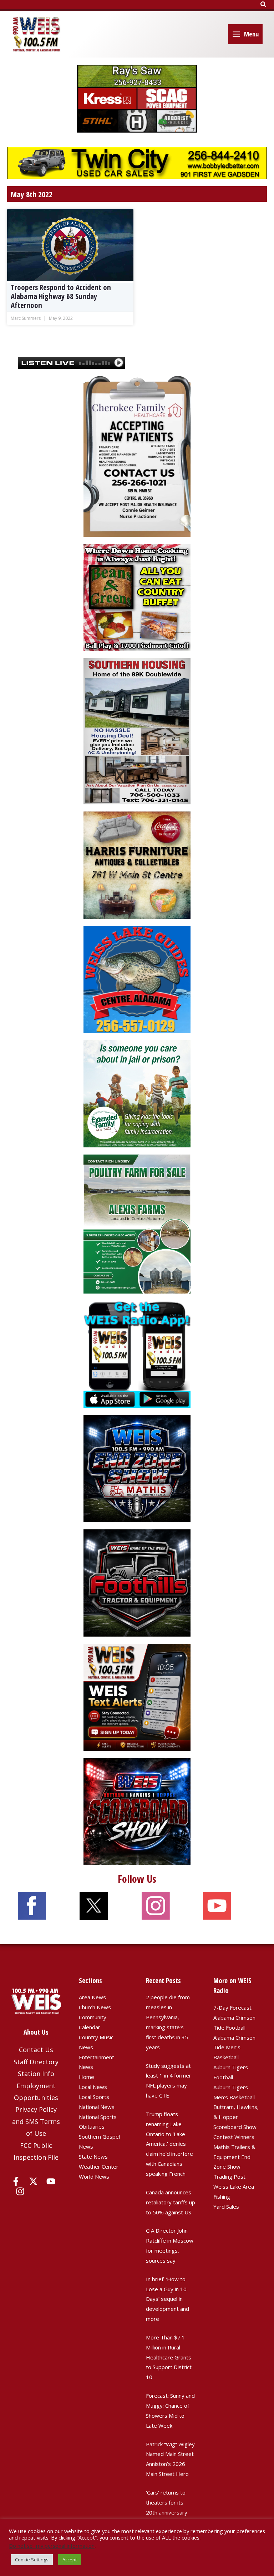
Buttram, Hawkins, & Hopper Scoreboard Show (236, 2117)
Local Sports (94, 2097)
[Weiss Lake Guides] (137, 979)
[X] (33, 2181)
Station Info (36, 2074)
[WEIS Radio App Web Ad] (137, 1354)
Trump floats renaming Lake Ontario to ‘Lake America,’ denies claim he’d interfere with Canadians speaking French (169, 2144)
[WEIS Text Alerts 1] (137, 1697)
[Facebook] (16, 2181)
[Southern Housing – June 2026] (137, 731)
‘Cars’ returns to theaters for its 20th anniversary (167, 2502)
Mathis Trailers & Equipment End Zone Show (234, 2157)
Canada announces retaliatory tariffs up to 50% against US (171, 2202)
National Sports (98, 2117)
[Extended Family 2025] (137, 1093)
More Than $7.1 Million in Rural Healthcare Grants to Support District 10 (169, 2357)
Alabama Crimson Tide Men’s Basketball (234, 2048)
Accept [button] (70, 2560)
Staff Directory (36, 2062)
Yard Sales (226, 2207)
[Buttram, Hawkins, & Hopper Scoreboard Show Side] (137, 1811)
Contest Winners (234, 2137)
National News (97, 2107)
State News (93, 2156)
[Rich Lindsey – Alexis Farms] (137, 1223)
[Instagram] (20, 2191)
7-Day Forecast (232, 2007)
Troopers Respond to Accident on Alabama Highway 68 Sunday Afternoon (61, 296)
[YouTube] (51, 2181)
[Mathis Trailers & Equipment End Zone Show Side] (137, 1468)
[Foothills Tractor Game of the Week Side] (137, 1582)
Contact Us (36, 2050)
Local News (93, 2087)
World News (94, 2177)
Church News (95, 2007)
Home (87, 2077)
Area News (92, 1997)
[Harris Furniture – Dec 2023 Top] (137, 864)
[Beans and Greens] (137, 597)
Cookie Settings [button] (32, 2560)
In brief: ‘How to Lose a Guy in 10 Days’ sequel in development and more (168, 2299)
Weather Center (99, 2166)
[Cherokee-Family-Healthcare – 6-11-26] (137, 456)
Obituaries (92, 2126)
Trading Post (229, 2177)
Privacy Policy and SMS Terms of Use (36, 2121)
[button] (264, 5)
